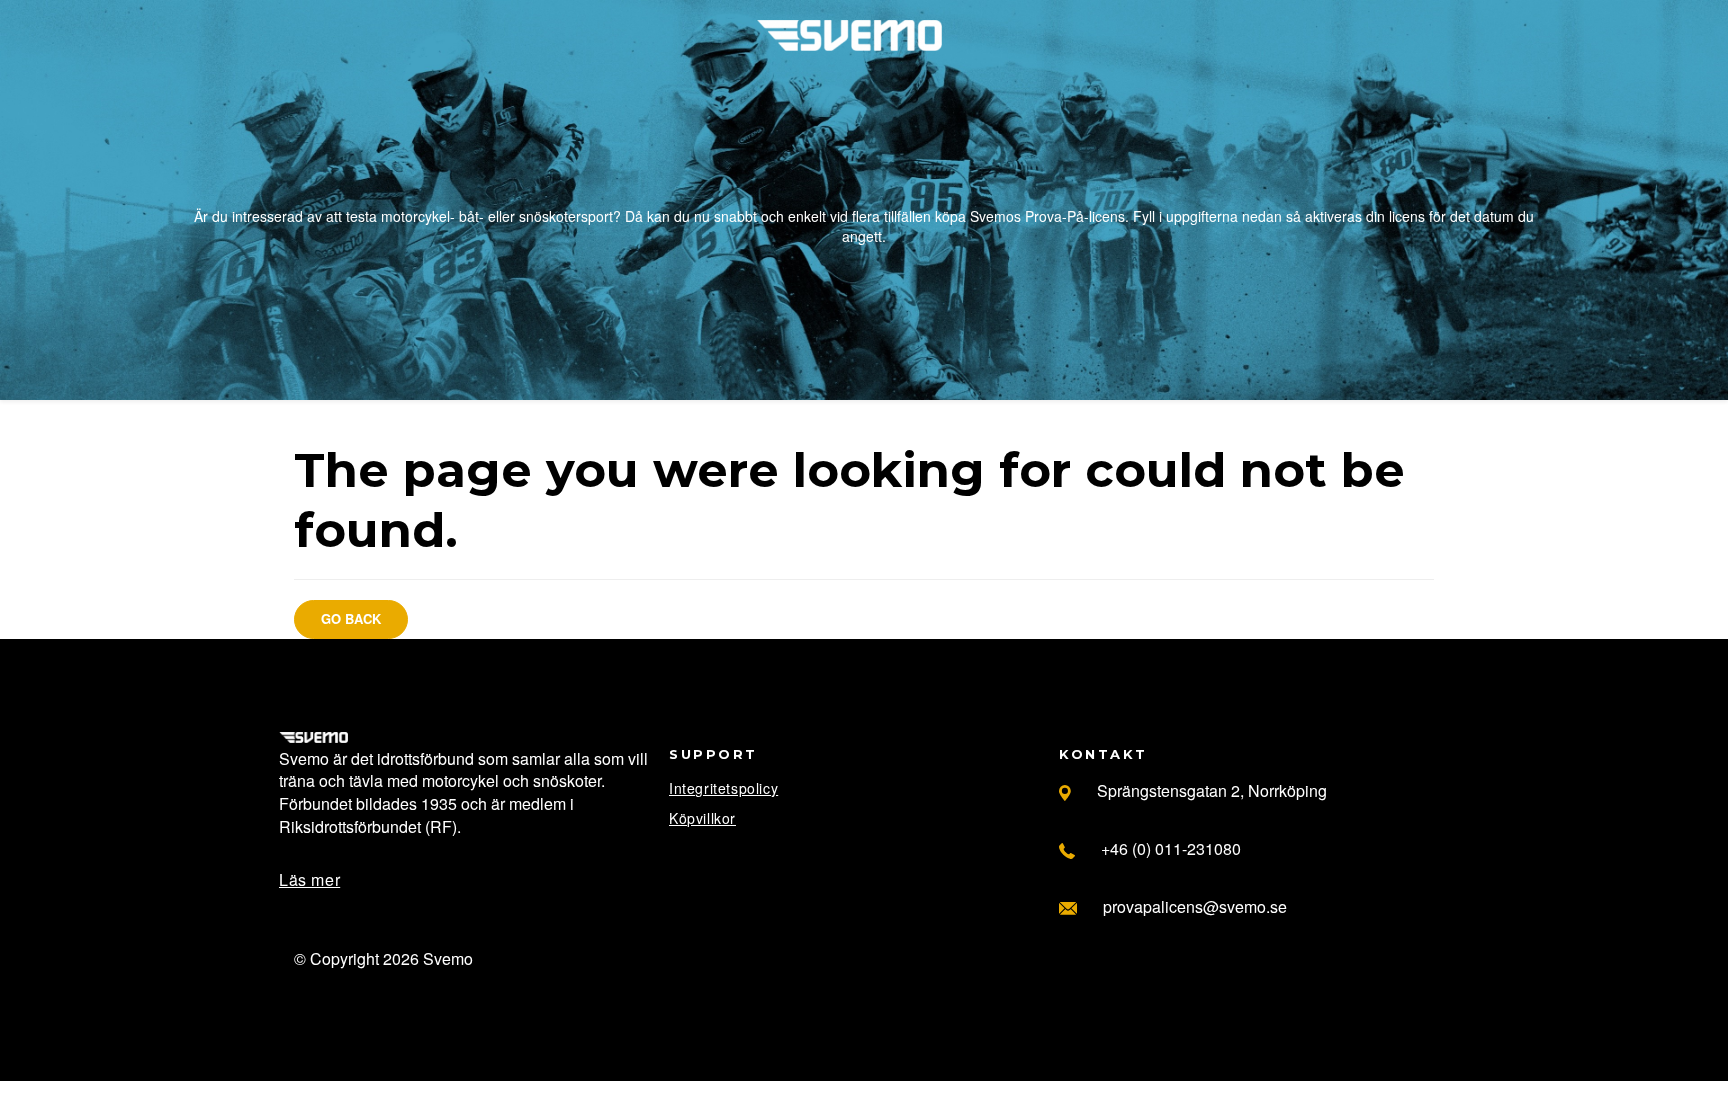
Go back (351, 618)
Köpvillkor (702, 818)
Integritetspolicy (723, 788)
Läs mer (309, 879)
